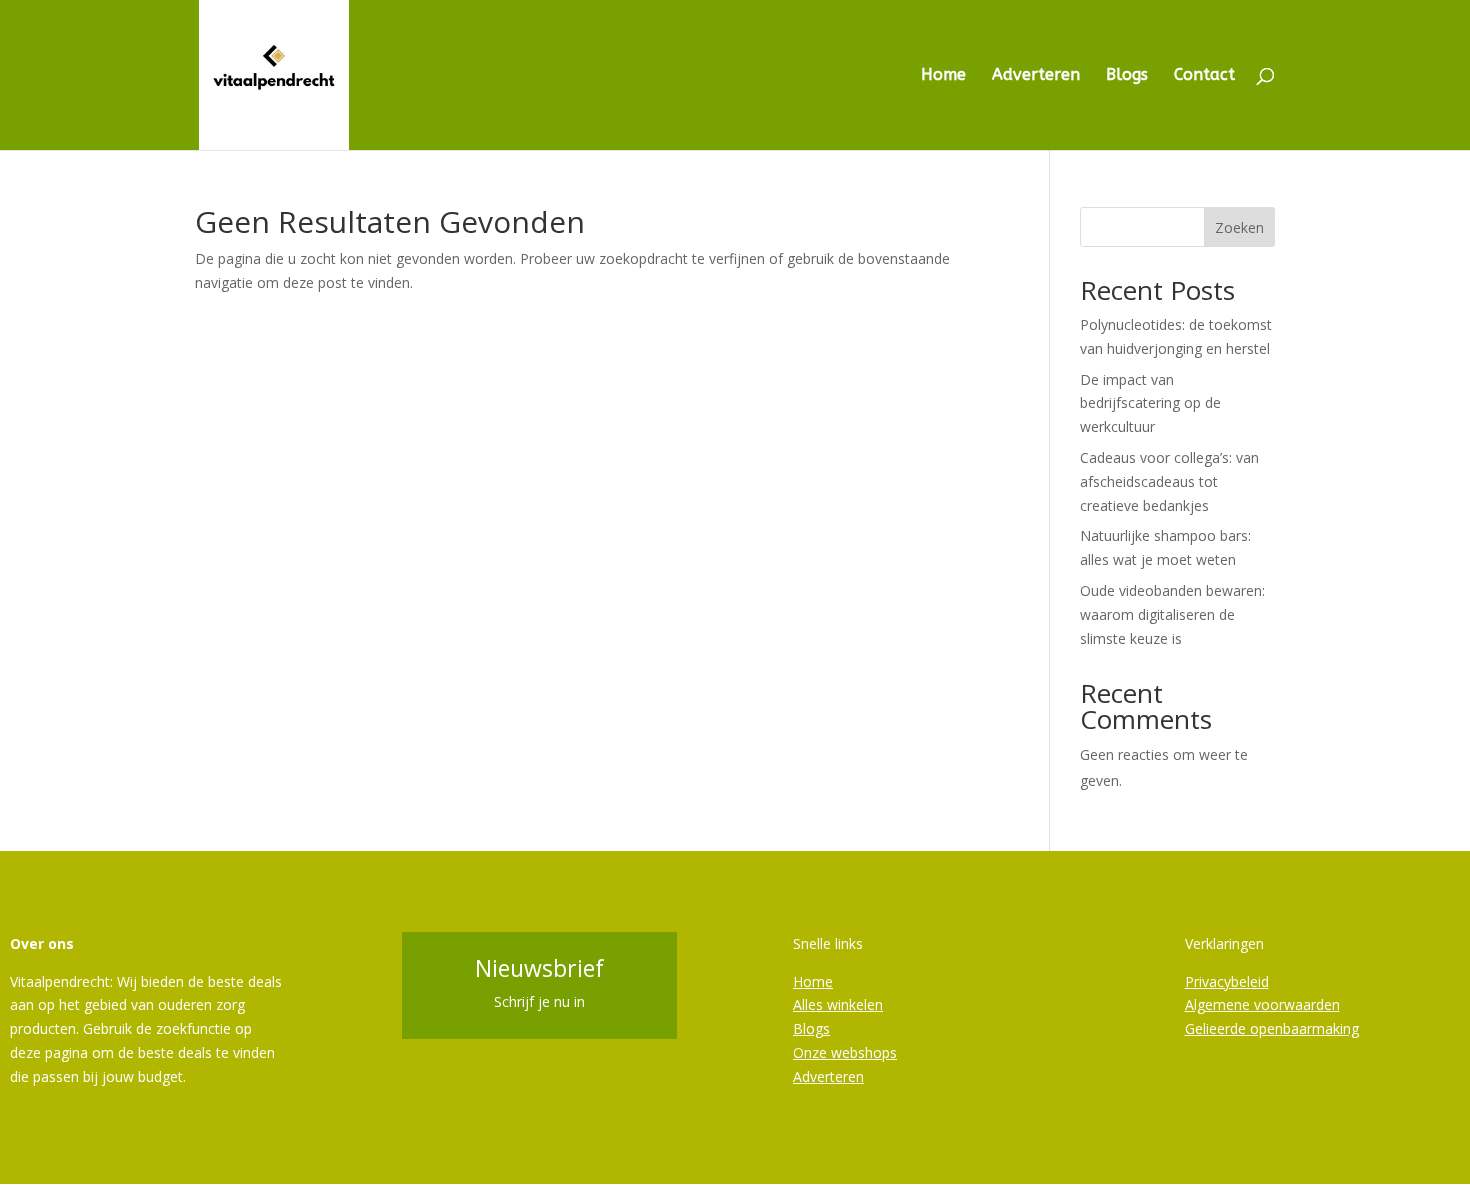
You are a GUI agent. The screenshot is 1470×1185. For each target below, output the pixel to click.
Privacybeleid (1227, 981)
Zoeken (1239, 227)
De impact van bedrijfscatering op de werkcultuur (1150, 403)
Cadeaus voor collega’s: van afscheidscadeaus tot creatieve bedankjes (1169, 481)
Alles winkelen (838, 1004)
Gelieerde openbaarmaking (1272, 1028)
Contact (1204, 76)
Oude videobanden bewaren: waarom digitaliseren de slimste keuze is (1172, 614)
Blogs (1127, 76)
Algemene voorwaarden (1262, 1004)
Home (943, 76)
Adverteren (1036, 76)
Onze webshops (845, 1052)
